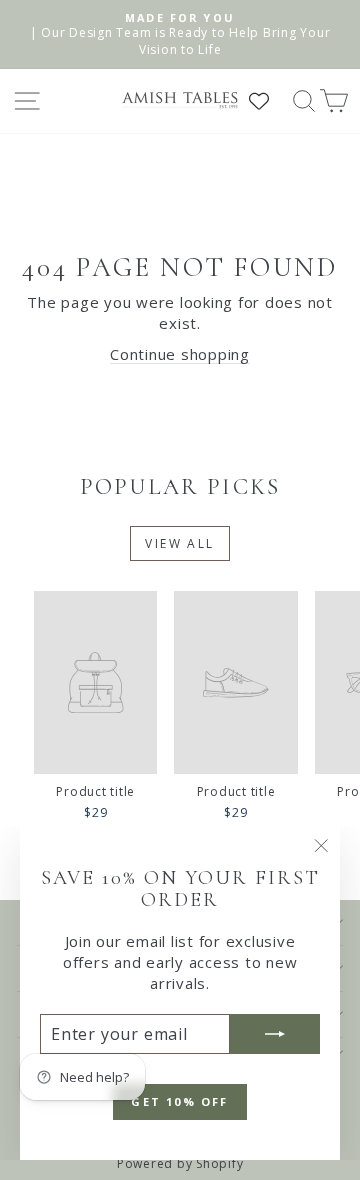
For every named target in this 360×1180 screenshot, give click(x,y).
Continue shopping (180, 354)
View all (179, 543)
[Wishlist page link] (269, 101)
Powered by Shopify (180, 1163)
